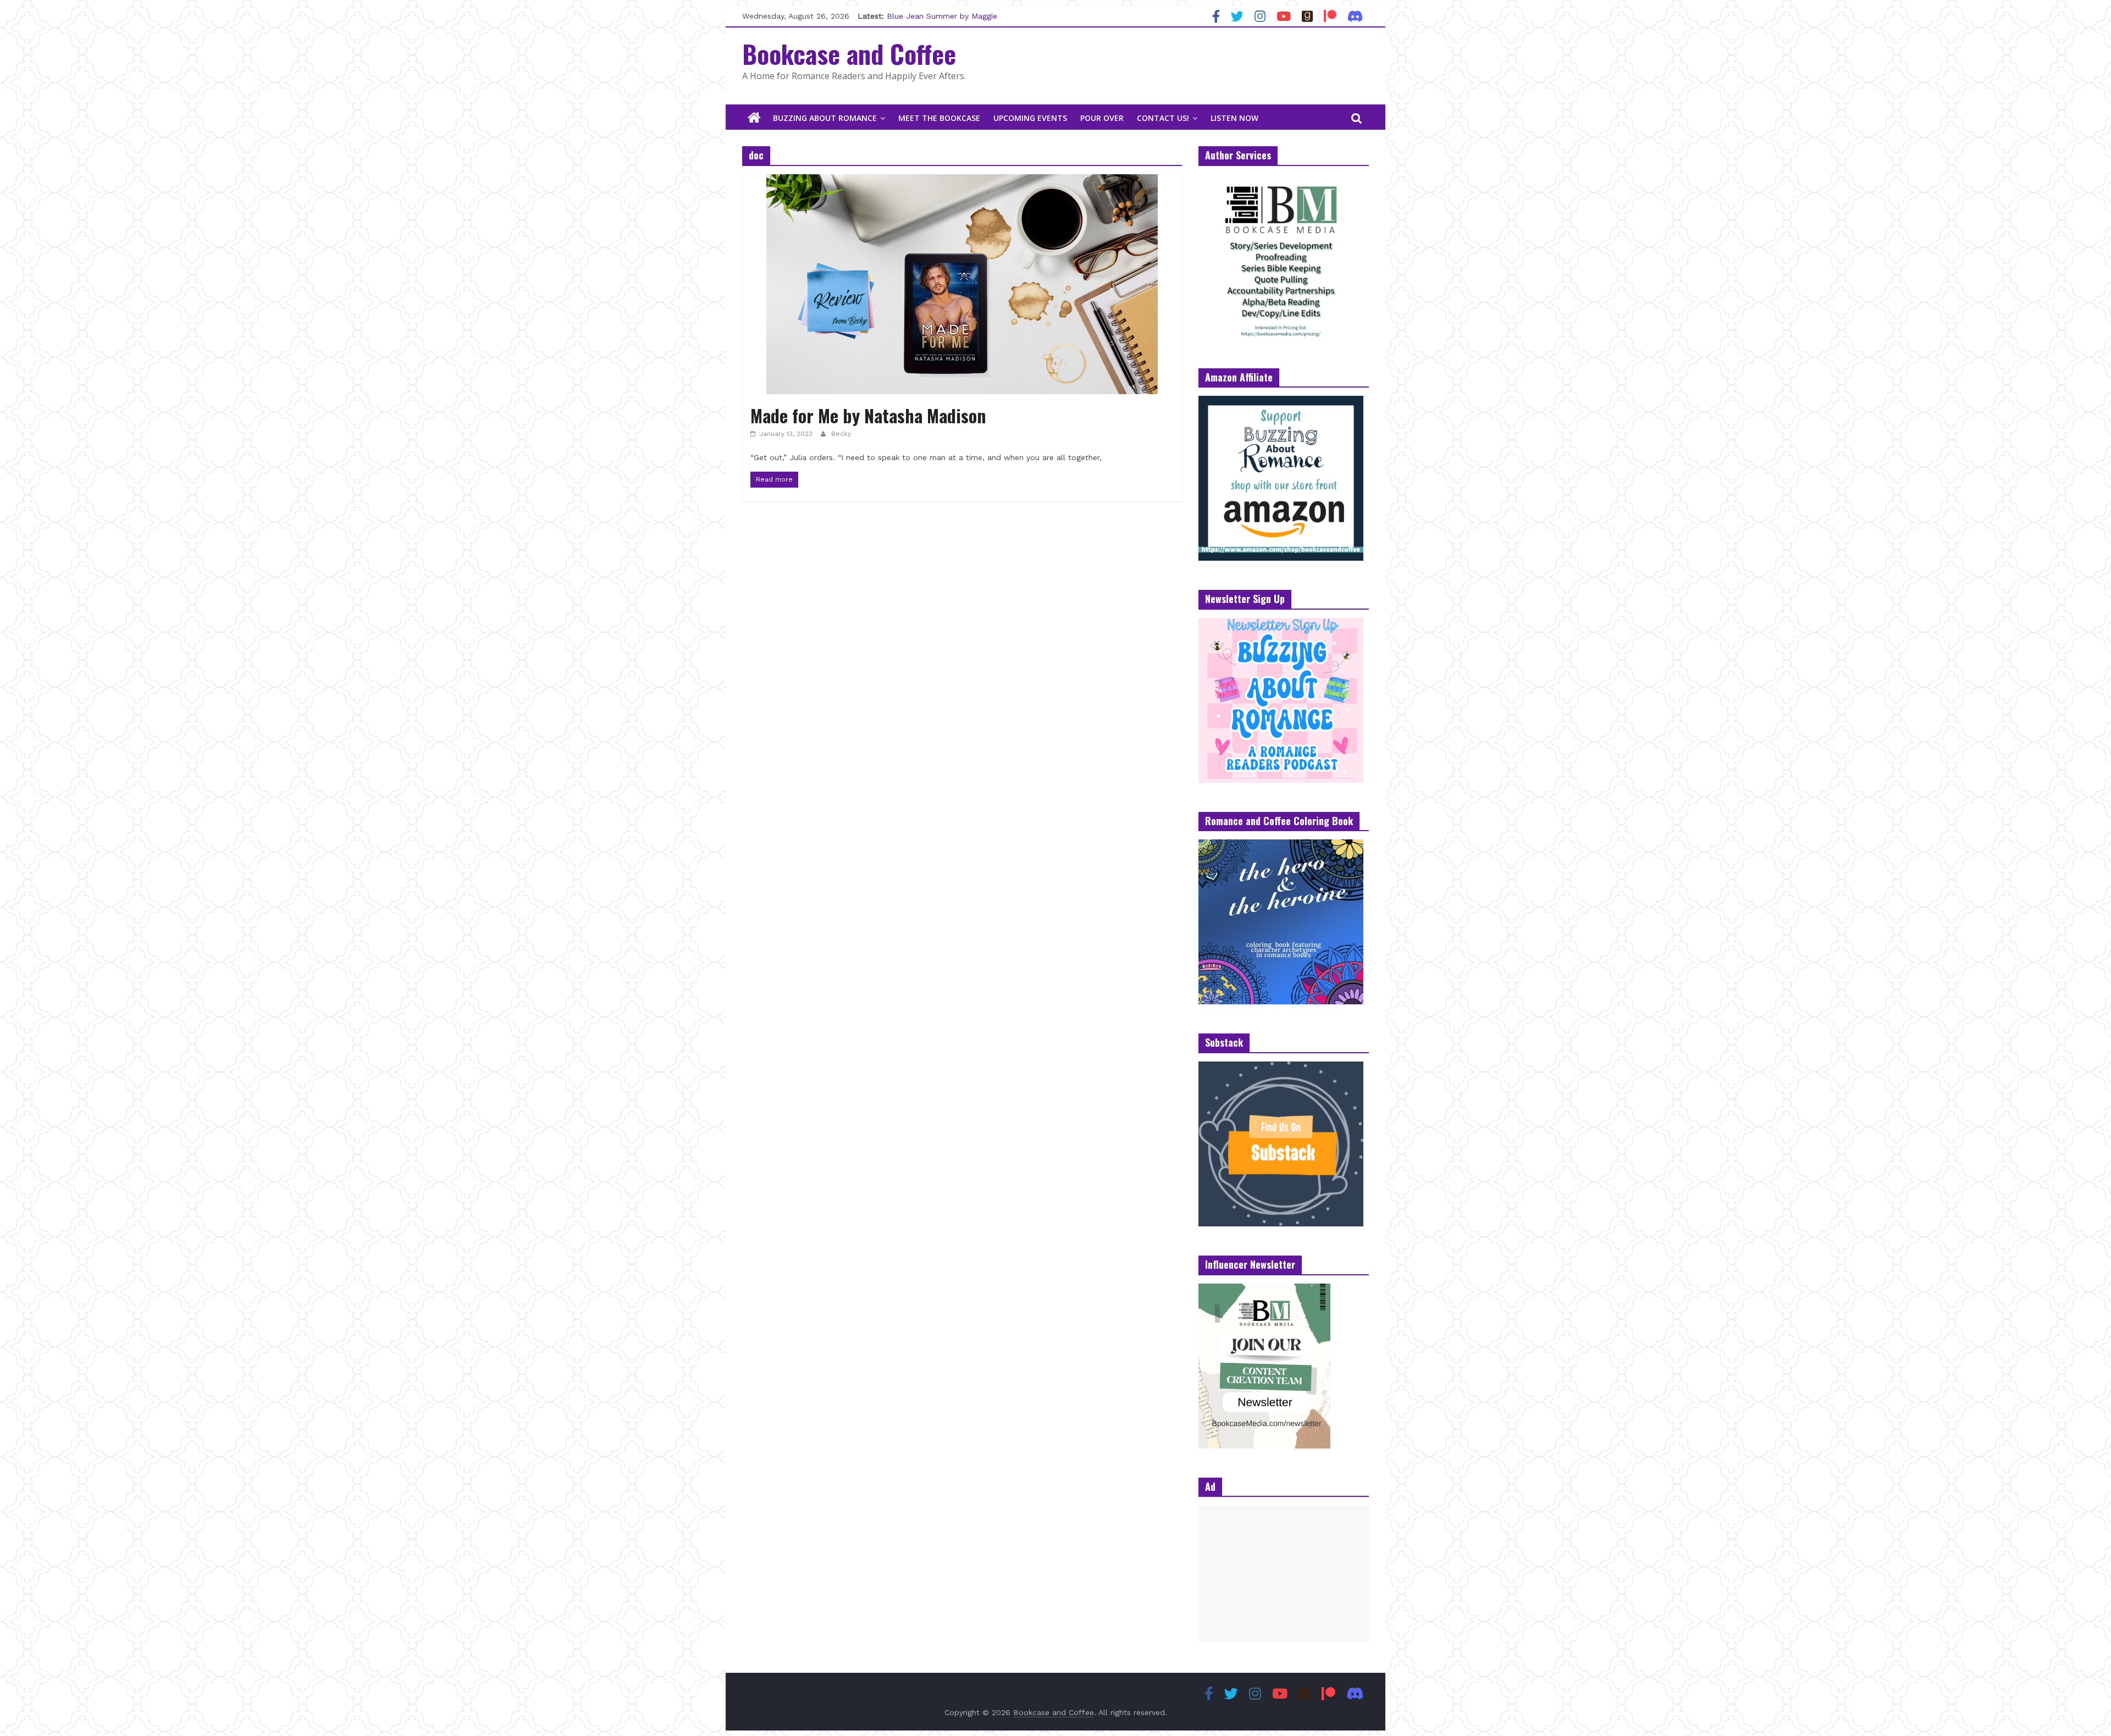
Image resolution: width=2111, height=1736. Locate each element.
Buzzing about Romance (825, 118)
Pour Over (1102, 118)
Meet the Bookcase (939, 118)
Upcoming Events (1030, 118)
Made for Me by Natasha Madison (873, 415)
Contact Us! (1163, 118)
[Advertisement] (1284, 1574)
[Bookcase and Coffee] (754, 118)
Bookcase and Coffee (849, 53)
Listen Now (1234, 118)
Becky (841, 434)
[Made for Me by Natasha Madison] (962, 181)
